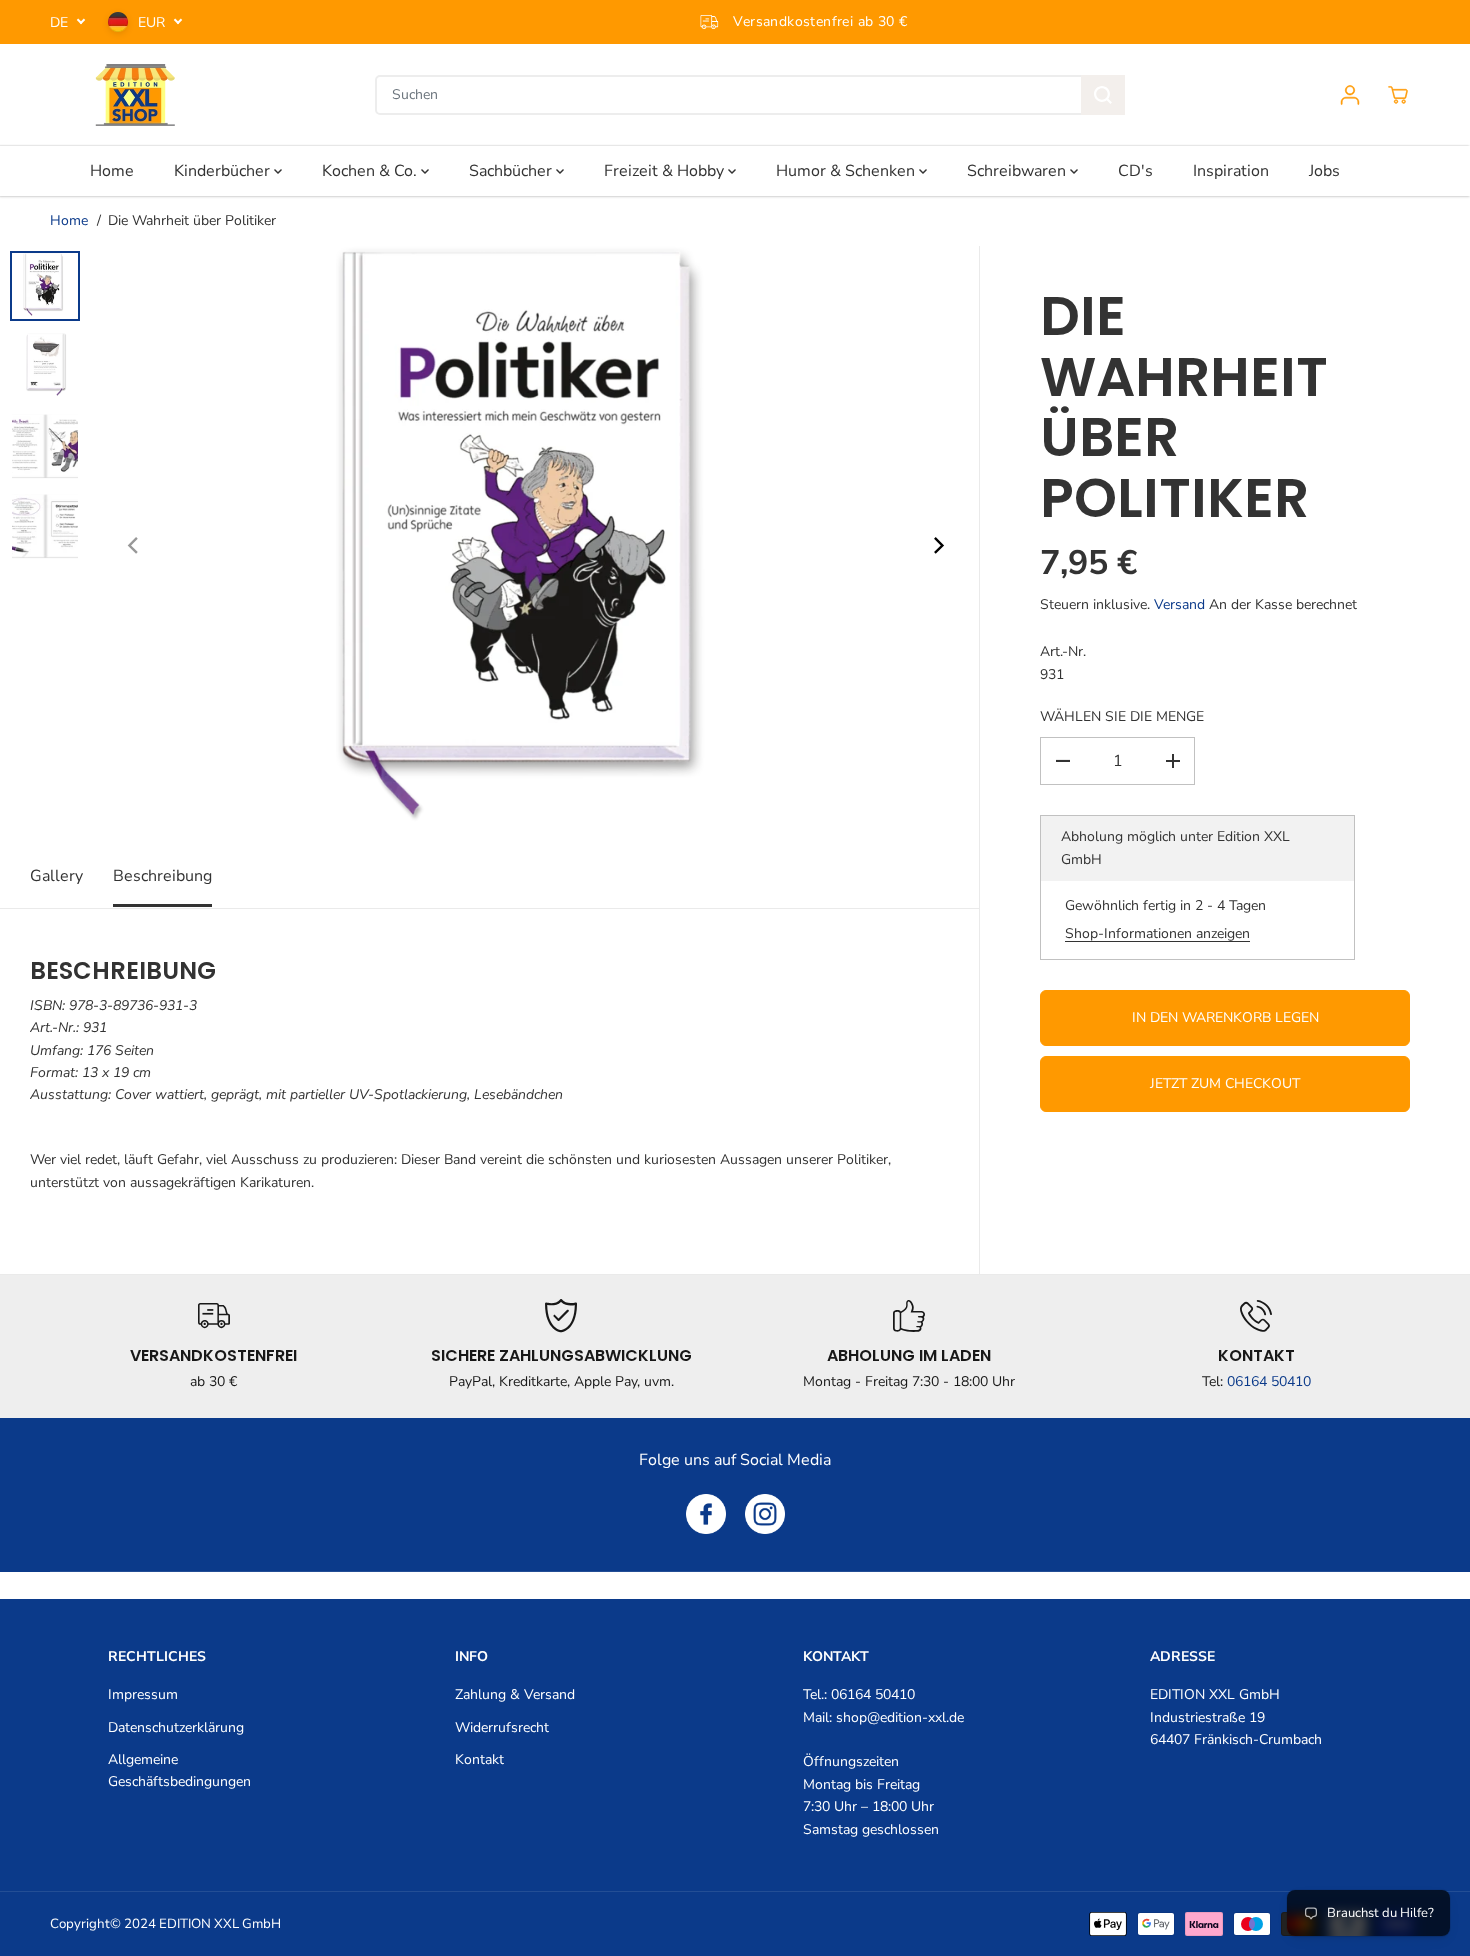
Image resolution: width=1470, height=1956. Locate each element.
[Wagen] (1398, 95)
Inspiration (1231, 171)
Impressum (143, 1694)
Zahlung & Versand (515, 1694)
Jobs (1324, 171)
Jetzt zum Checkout (1225, 1083)
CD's (1135, 171)
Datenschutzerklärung (176, 1727)
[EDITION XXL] (135, 95)
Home (112, 171)
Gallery (56, 876)
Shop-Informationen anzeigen (1157, 932)
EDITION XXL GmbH (220, 1924)
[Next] (937, 546)
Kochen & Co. (371, 171)
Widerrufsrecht (502, 1727)
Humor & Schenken (847, 171)
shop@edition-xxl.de (900, 1717)
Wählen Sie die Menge (1122, 716)
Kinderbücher (224, 171)
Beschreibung (162, 876)
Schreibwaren (1018, 171)
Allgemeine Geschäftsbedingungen (179, 1770)
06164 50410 (1269, 1381)
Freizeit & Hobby (666, 171)
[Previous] (134, 546)
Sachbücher (512, 171)
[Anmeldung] (1350, 95)
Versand (1179, 604)
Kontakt (479, 1759)
